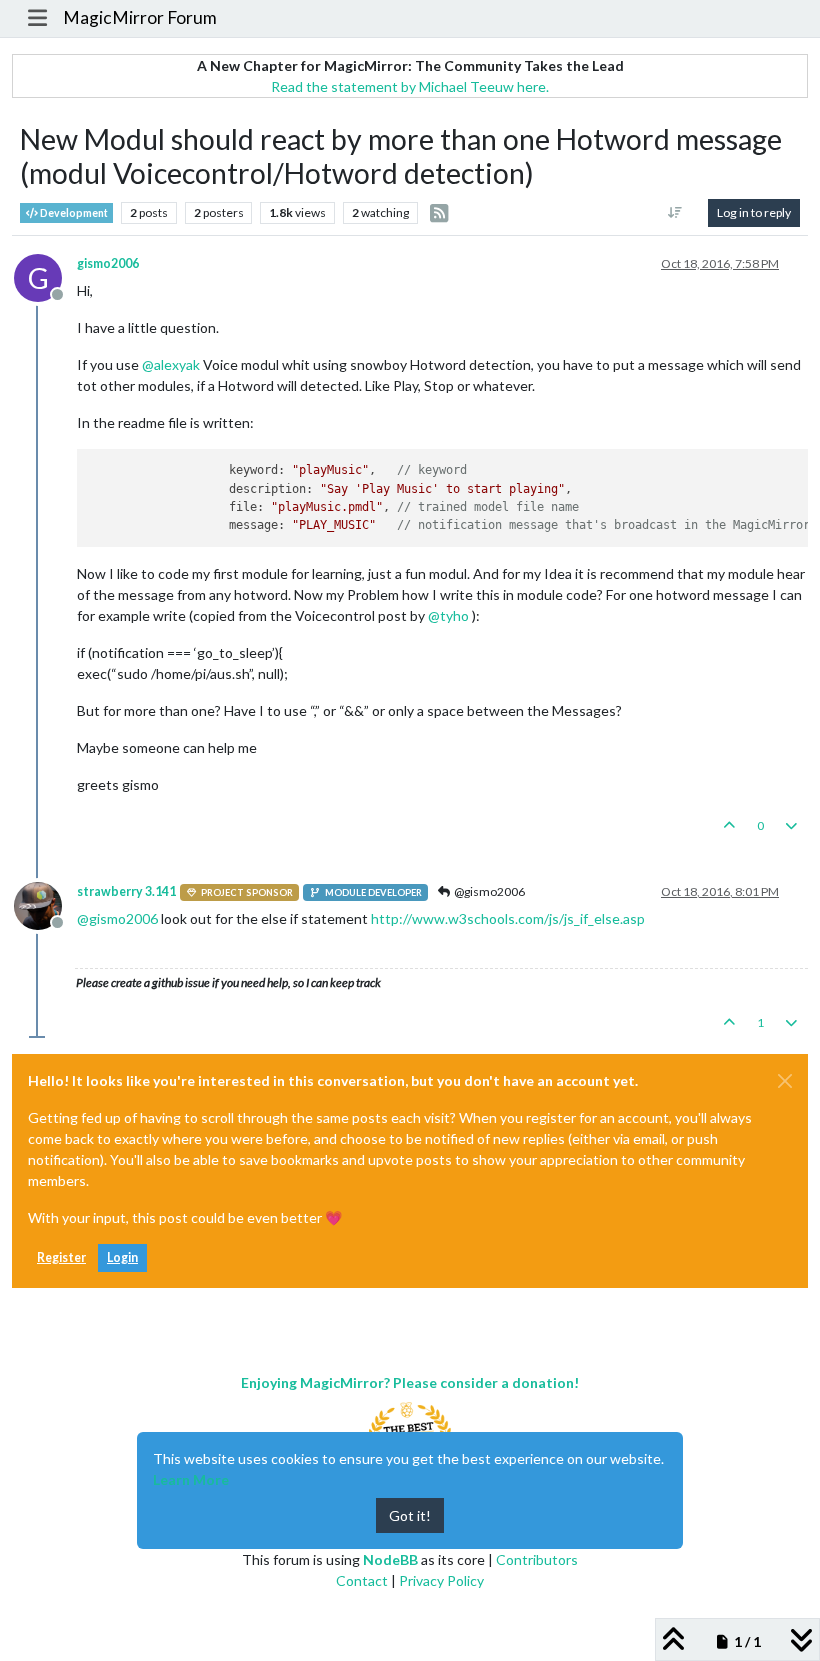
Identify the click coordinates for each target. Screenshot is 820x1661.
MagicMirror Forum (140, 17)
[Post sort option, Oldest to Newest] (675, 213)
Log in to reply (754, 212)
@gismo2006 (488, 891)
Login (122, 1257)
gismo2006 (108, 263)
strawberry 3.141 (126, 891)
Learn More (191, 1479)
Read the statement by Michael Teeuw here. (410, 86)
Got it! (410, 1515)
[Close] (785, 1081)
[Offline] (45, 904)
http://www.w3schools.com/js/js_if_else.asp (508, 918)
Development (73, 213)
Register (61, 1257)
